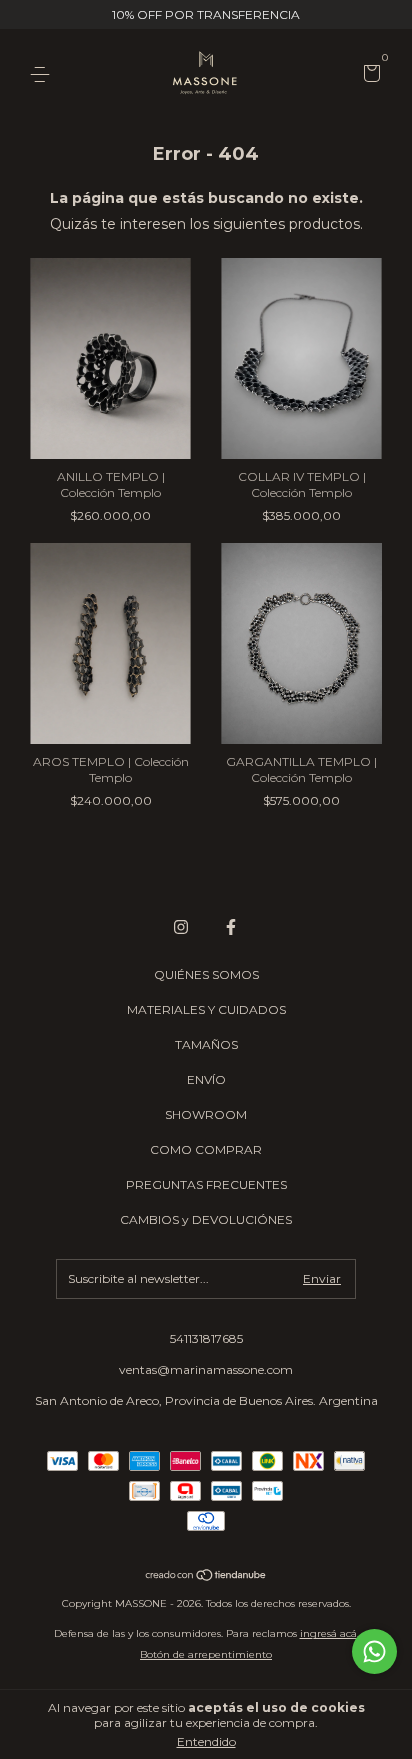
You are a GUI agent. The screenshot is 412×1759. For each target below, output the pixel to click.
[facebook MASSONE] (231, 927)
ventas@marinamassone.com (206, 1369)
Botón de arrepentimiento (206, 1654)
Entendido (206, 1741)
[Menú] (43, 74)
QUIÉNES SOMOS (206, 974)
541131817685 (206, 1338)
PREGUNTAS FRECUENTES (206, 1184)
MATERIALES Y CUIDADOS (206, 1009)
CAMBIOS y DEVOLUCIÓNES (206, 1219)
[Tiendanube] (206, 1576)
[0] (368, 75)
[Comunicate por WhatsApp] (374, 1651)
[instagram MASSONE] (181, 927)
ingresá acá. (329, 1633)
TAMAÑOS (206, 1044)
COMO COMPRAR (206, 1149)
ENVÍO (206, 1079)
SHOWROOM (206, 1114)
